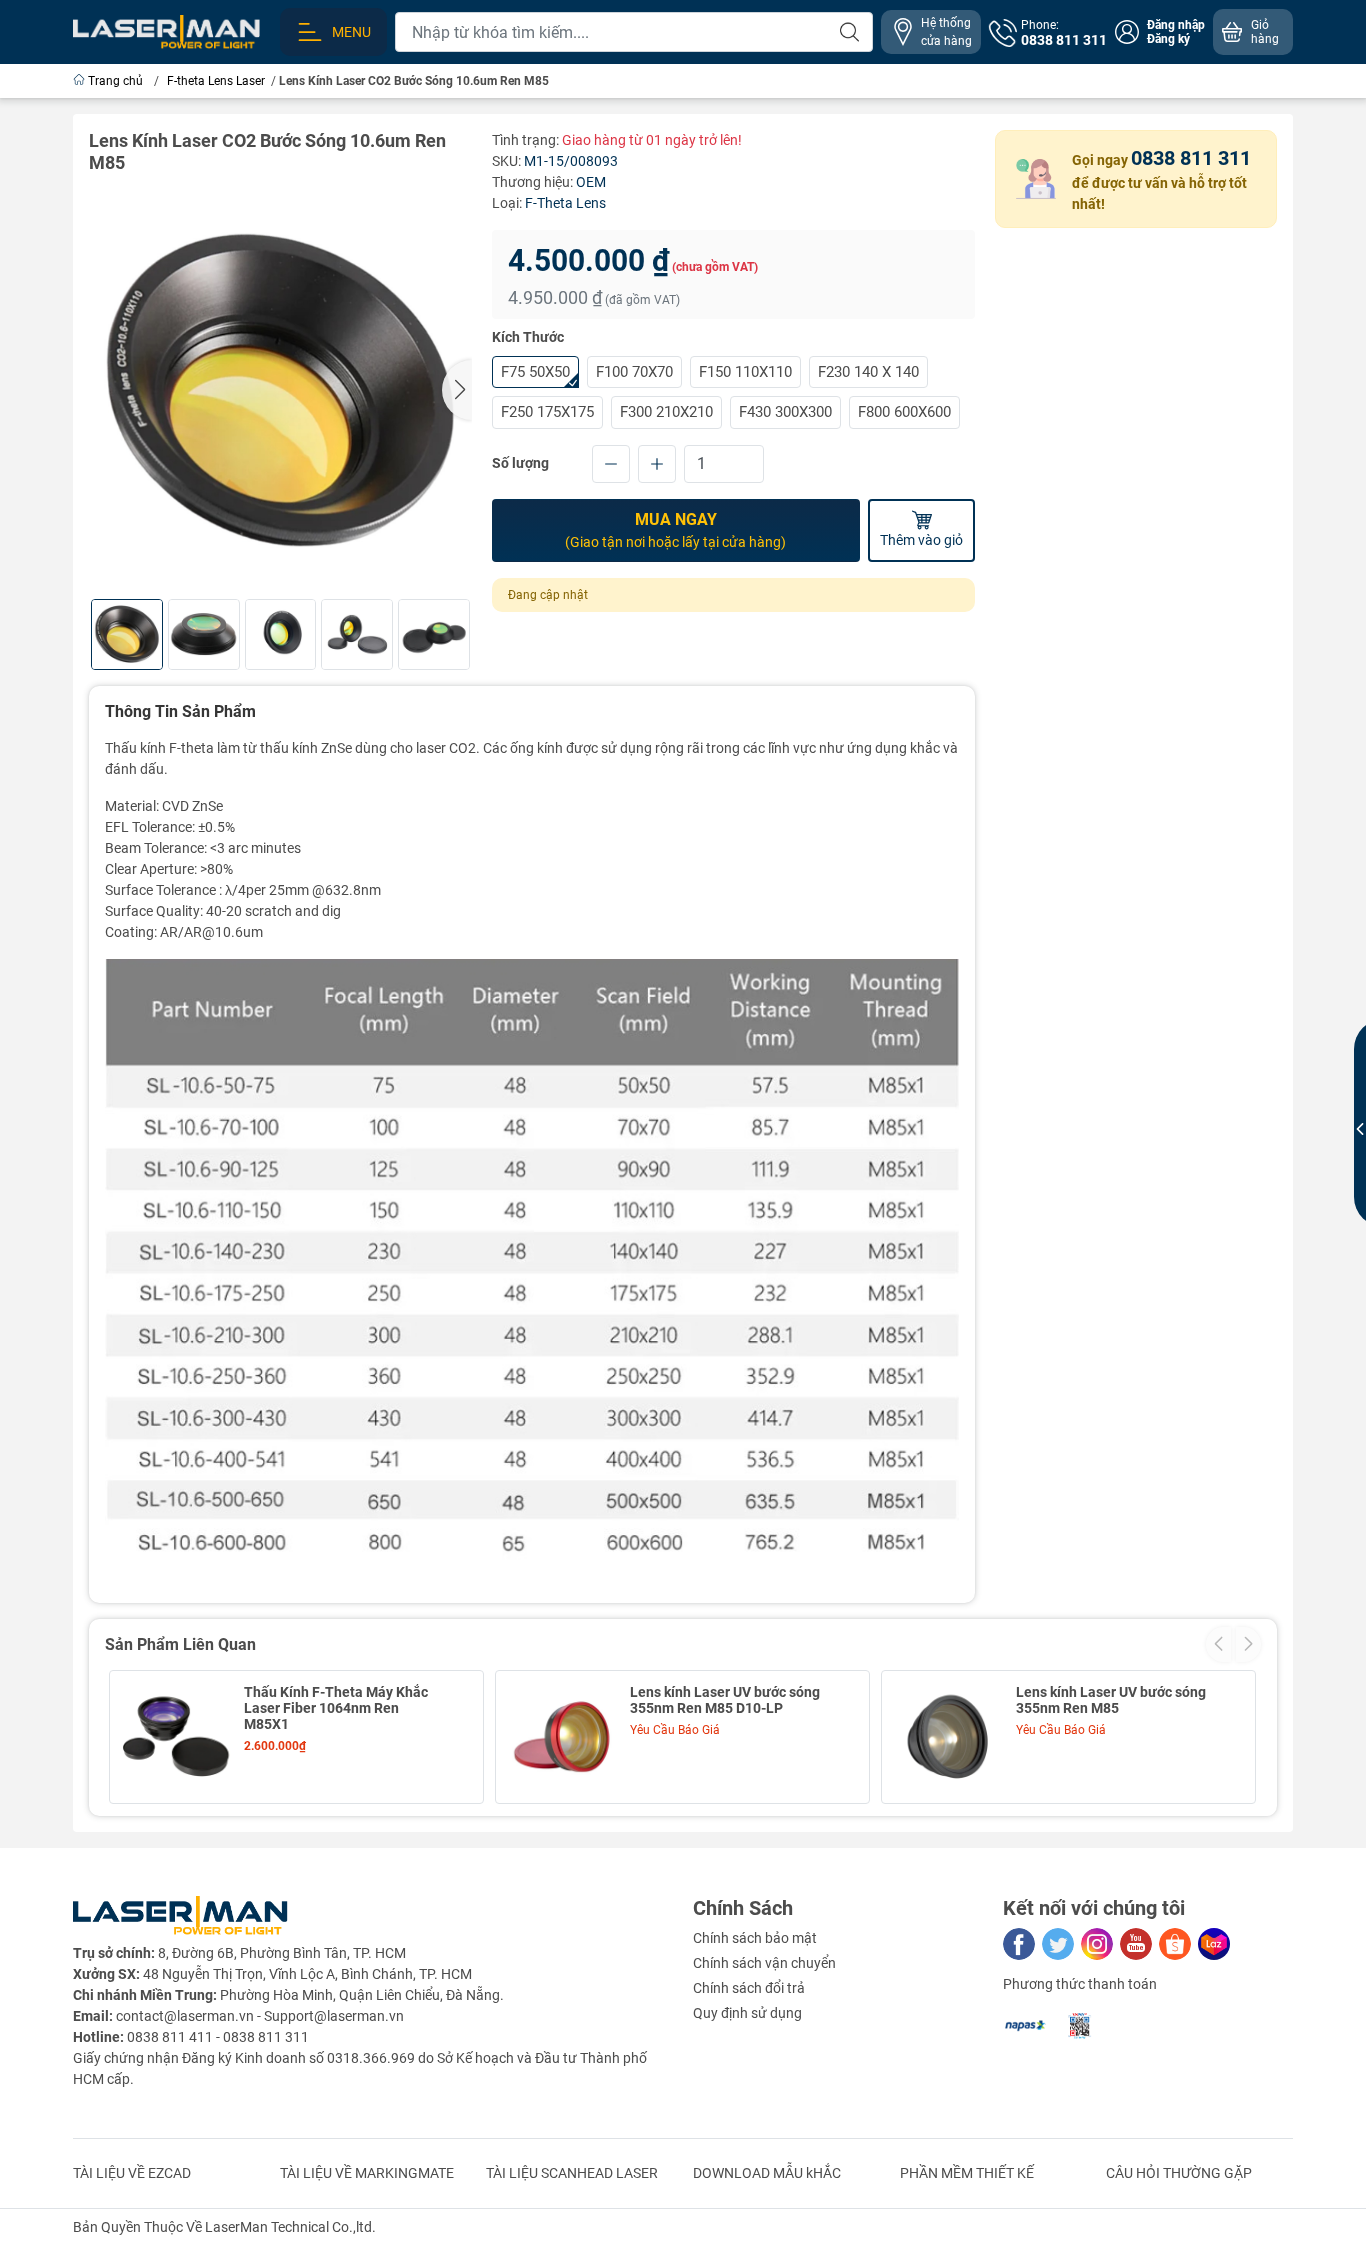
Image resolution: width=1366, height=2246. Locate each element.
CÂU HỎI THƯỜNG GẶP (1179, 2173)
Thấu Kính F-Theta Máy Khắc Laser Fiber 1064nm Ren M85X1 (336, 1708)
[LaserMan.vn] (166, 31)
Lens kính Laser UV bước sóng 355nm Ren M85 (1111, 1700)
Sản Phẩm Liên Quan (180, 1644)
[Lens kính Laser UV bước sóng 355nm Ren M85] (948, 1737)
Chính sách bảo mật (755, 1938)
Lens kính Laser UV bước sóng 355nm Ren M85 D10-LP (725, 1700)
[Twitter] (1058, 1944)
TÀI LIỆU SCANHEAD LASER (572, 2173)
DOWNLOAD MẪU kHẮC (767, 2173)
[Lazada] (1214, 1944)
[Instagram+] (1097, 1944)
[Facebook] (1019, 1944)
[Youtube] (1136, 1944)
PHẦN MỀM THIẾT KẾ (967, 2173)
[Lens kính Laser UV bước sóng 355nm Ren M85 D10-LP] (562, 1737)
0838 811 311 (1191, 158)
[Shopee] (1175, 1944)
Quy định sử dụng (747, 2013)
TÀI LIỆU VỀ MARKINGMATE (367, 2173)
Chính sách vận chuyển (764, 1963)
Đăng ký (1168, 39)
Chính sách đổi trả (749, 1988)
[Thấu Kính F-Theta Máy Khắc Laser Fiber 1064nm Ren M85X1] (176, 1737)
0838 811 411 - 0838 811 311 (218, 2037)
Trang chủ (115, 81)
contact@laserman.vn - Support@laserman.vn (260, 2016)
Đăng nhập (1176, 25)
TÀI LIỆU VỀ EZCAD (132, 2173)
